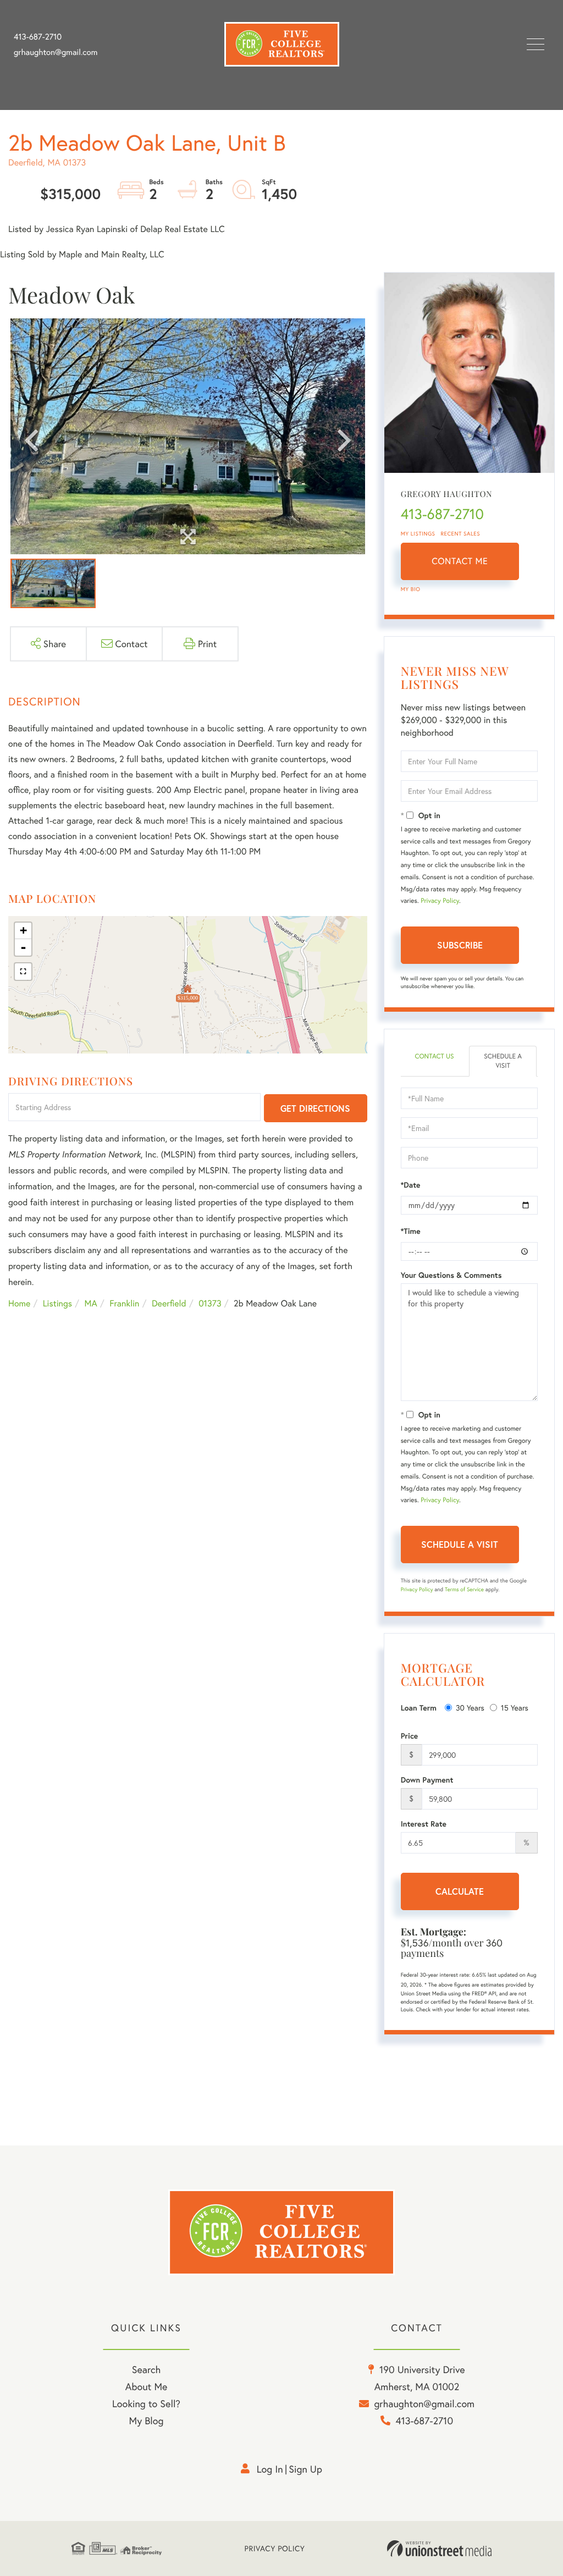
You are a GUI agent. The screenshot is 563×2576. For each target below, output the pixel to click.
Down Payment (427, 1780)
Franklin (124, 1303)
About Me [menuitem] (147, 2386)
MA (91, 1303)
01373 (210, 1303)
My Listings (418, 534)
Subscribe (460, 945)
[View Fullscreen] (23, 972)
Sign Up (305, 2469)
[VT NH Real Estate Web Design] (439, 2549)
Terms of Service (464, 1589)
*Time (411, 1231)
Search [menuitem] (146, 2369)
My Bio (411, 589)
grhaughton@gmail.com (56, 52)
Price (410, 1736)
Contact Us (434, 1057)
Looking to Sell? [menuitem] (146, 2403)
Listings (57, 1303)
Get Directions (315, 1108)
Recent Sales (461, 534)
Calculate (460, 1891)
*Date (411, 1185)
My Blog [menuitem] (147, 2420)
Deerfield (169, 1303)
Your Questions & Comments (451, 1275)
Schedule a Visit (503, 1061)
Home (19, 1303)
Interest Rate (424, 1824)
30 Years (470, 1708)
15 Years (515, 1708)
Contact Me (460, 561)
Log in (270, 2469)
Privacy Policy (440, 901)
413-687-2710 (38, 37)
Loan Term (419, 1708)
